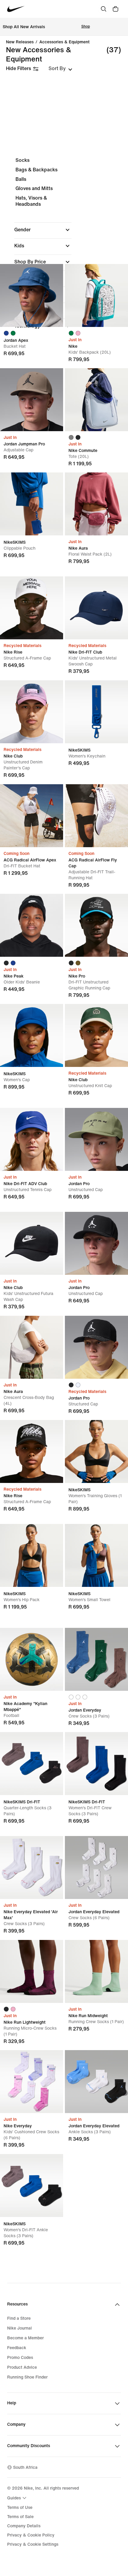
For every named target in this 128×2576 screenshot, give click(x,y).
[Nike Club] (32, 712)
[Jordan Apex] (32, 295)
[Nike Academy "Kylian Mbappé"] (32, 1659)
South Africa (25, 2467)
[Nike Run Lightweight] (32, 1971)
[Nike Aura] (96, 504)
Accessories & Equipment (64, 42)
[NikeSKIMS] (32, 504)
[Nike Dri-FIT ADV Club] (32, 1139)
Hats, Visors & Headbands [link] (31, 201)
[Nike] (96, 295)
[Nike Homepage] (16, 9)
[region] (64, 248)
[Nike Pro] (96, 925)
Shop (86, 27)
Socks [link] (22, 160)
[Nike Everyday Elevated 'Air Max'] (32, 1867)
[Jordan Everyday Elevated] (96, 1867)
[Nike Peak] (32, 925)
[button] (43, 230)
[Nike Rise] (32, 608)
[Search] (104, 9)
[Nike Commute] (96, 400)
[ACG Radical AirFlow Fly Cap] (96, 816)
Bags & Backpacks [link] (36, 170)
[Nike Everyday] (32, 2082)
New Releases (20, 42)
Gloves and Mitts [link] (34, 188)
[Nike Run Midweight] (96, 1971)
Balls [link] (21, 179)
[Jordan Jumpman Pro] (32, 400)
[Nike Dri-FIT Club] (96, 608)
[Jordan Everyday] (96, 1659)
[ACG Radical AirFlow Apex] (32, 816)
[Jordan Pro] (96, 1139)
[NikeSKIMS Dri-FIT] (32, 1764)
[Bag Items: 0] (115, 9)
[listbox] (60, 69)
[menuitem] (18, 2498)
